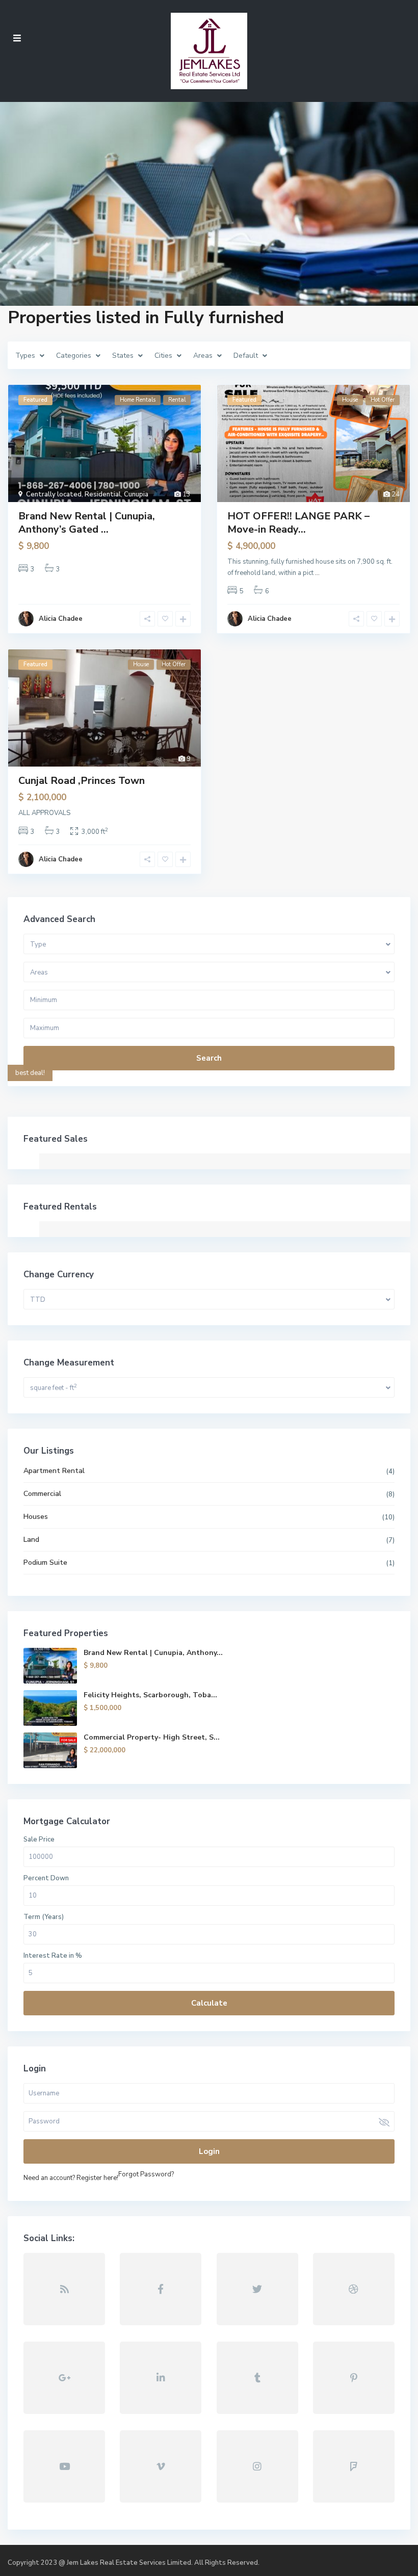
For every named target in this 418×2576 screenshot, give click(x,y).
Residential (103, 494)
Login (209, 2151)
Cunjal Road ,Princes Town (82, 781)
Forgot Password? (146, 2174)
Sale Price (39, 1839)
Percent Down (46, 1878)
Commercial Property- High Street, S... (152, 1737)
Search (209, 1058)
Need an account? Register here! (71, 2178)
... (317, 573)
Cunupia (136, 494)
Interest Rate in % (53, 1956)
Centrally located (54, 494)
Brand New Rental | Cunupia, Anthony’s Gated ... (87, 523)
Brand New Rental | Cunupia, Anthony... (153, 1653)
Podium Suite (45, 1562)
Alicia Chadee (61, 619)
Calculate (209, 2003)
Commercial (42, 1494)
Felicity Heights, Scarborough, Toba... (150, 1695)
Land (31, 1540)
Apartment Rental (54, 1471)
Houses (36, 1517)
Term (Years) (44, 1917)
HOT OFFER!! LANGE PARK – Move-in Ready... (298, 523)
